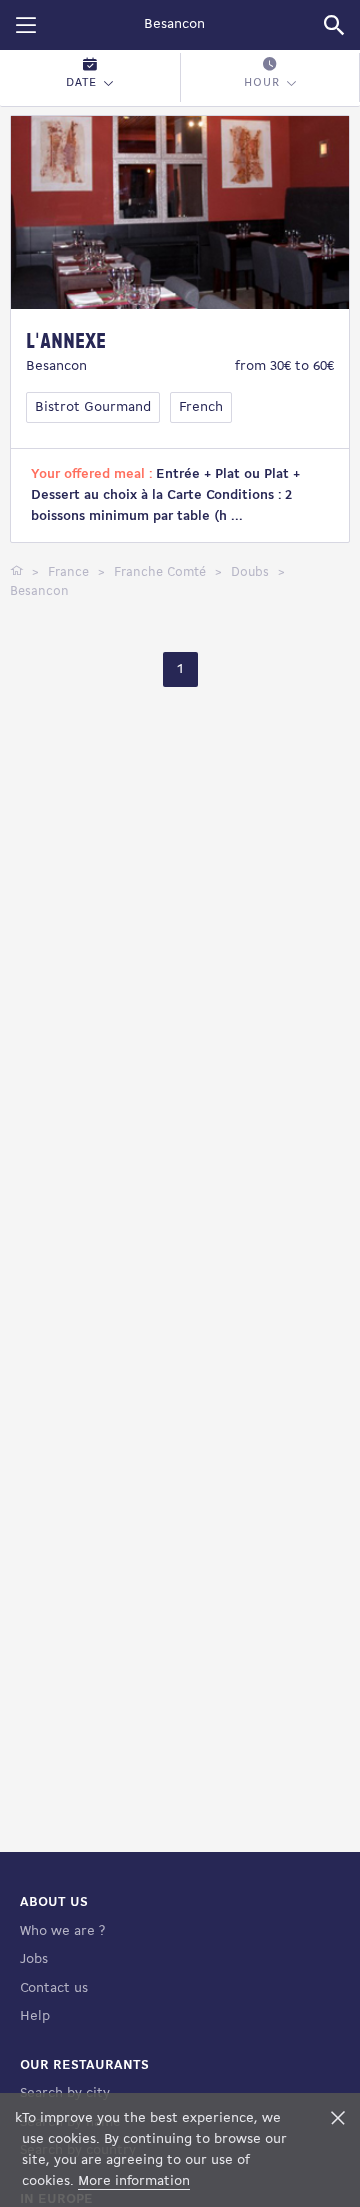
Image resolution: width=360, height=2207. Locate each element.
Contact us (54, 1988)
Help (35, 2016)
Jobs (34, 1959)
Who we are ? (62, 1931)
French (201, 407)
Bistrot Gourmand (93, 407)
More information (134, 2181)
